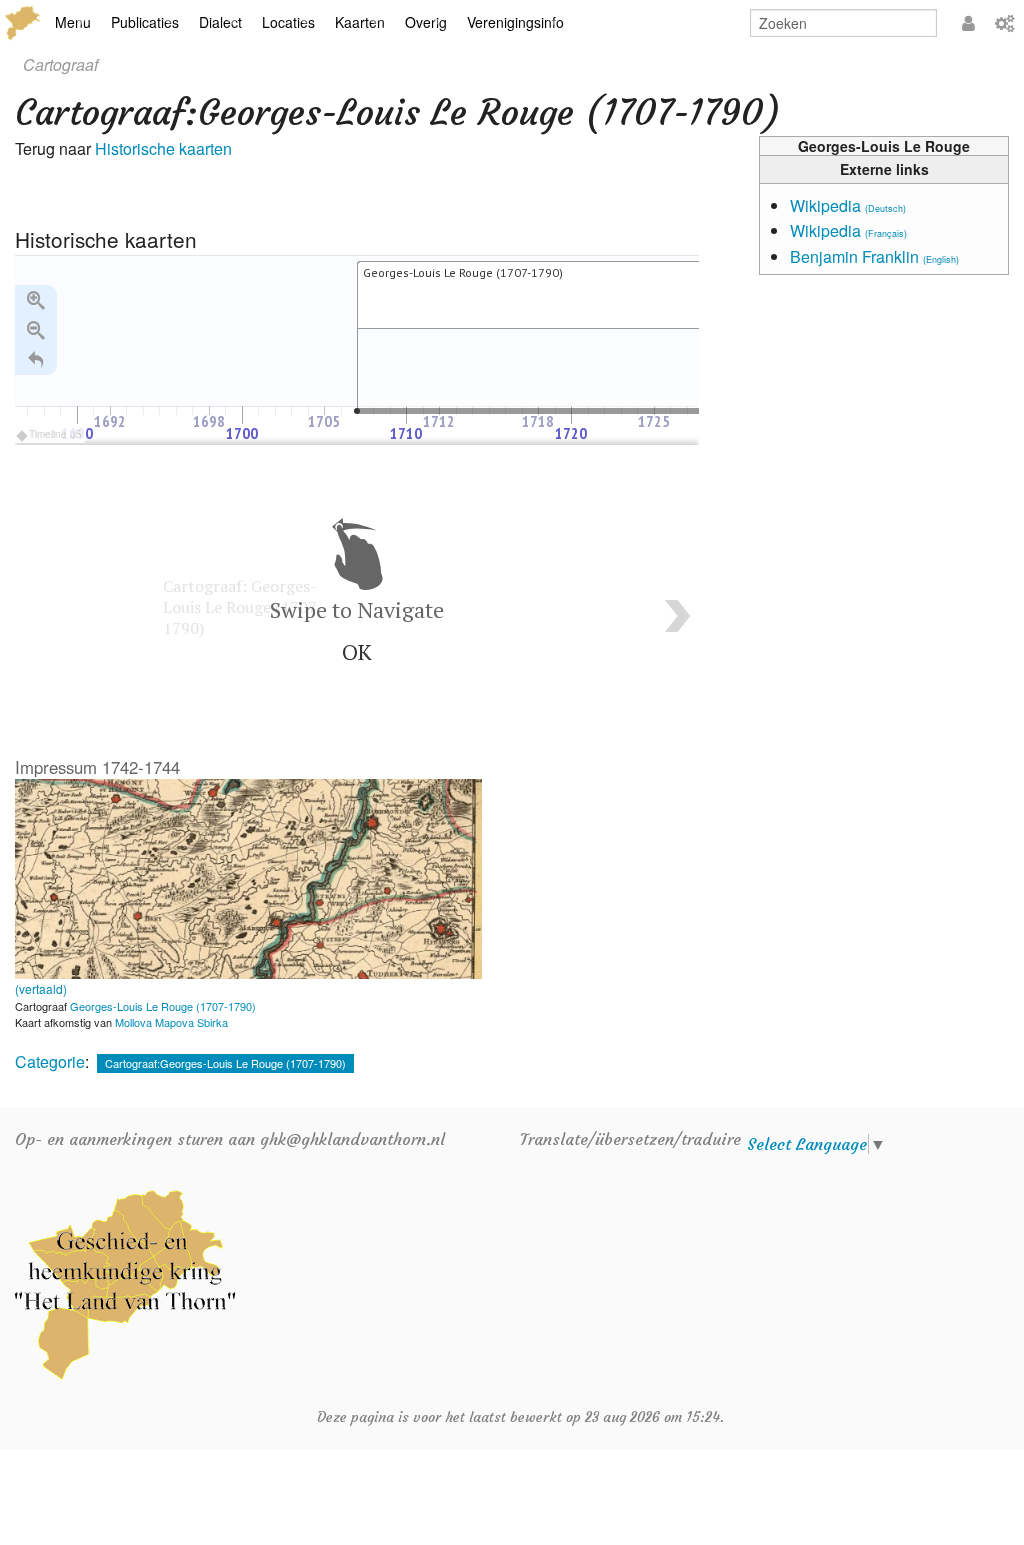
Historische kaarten (163, 148)
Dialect (220, 22)
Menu (73, 22)
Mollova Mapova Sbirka (171, 1022)
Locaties (288, 22)
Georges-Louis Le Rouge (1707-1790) (163, 1006)
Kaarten (360, 22)
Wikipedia (848, 205)
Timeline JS (55, 434)
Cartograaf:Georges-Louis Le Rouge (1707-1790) (225, 1063)
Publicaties (145, 22)
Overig (426, 22)
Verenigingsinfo (515, 22)
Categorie (50, 1061)
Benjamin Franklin (874, 256)
